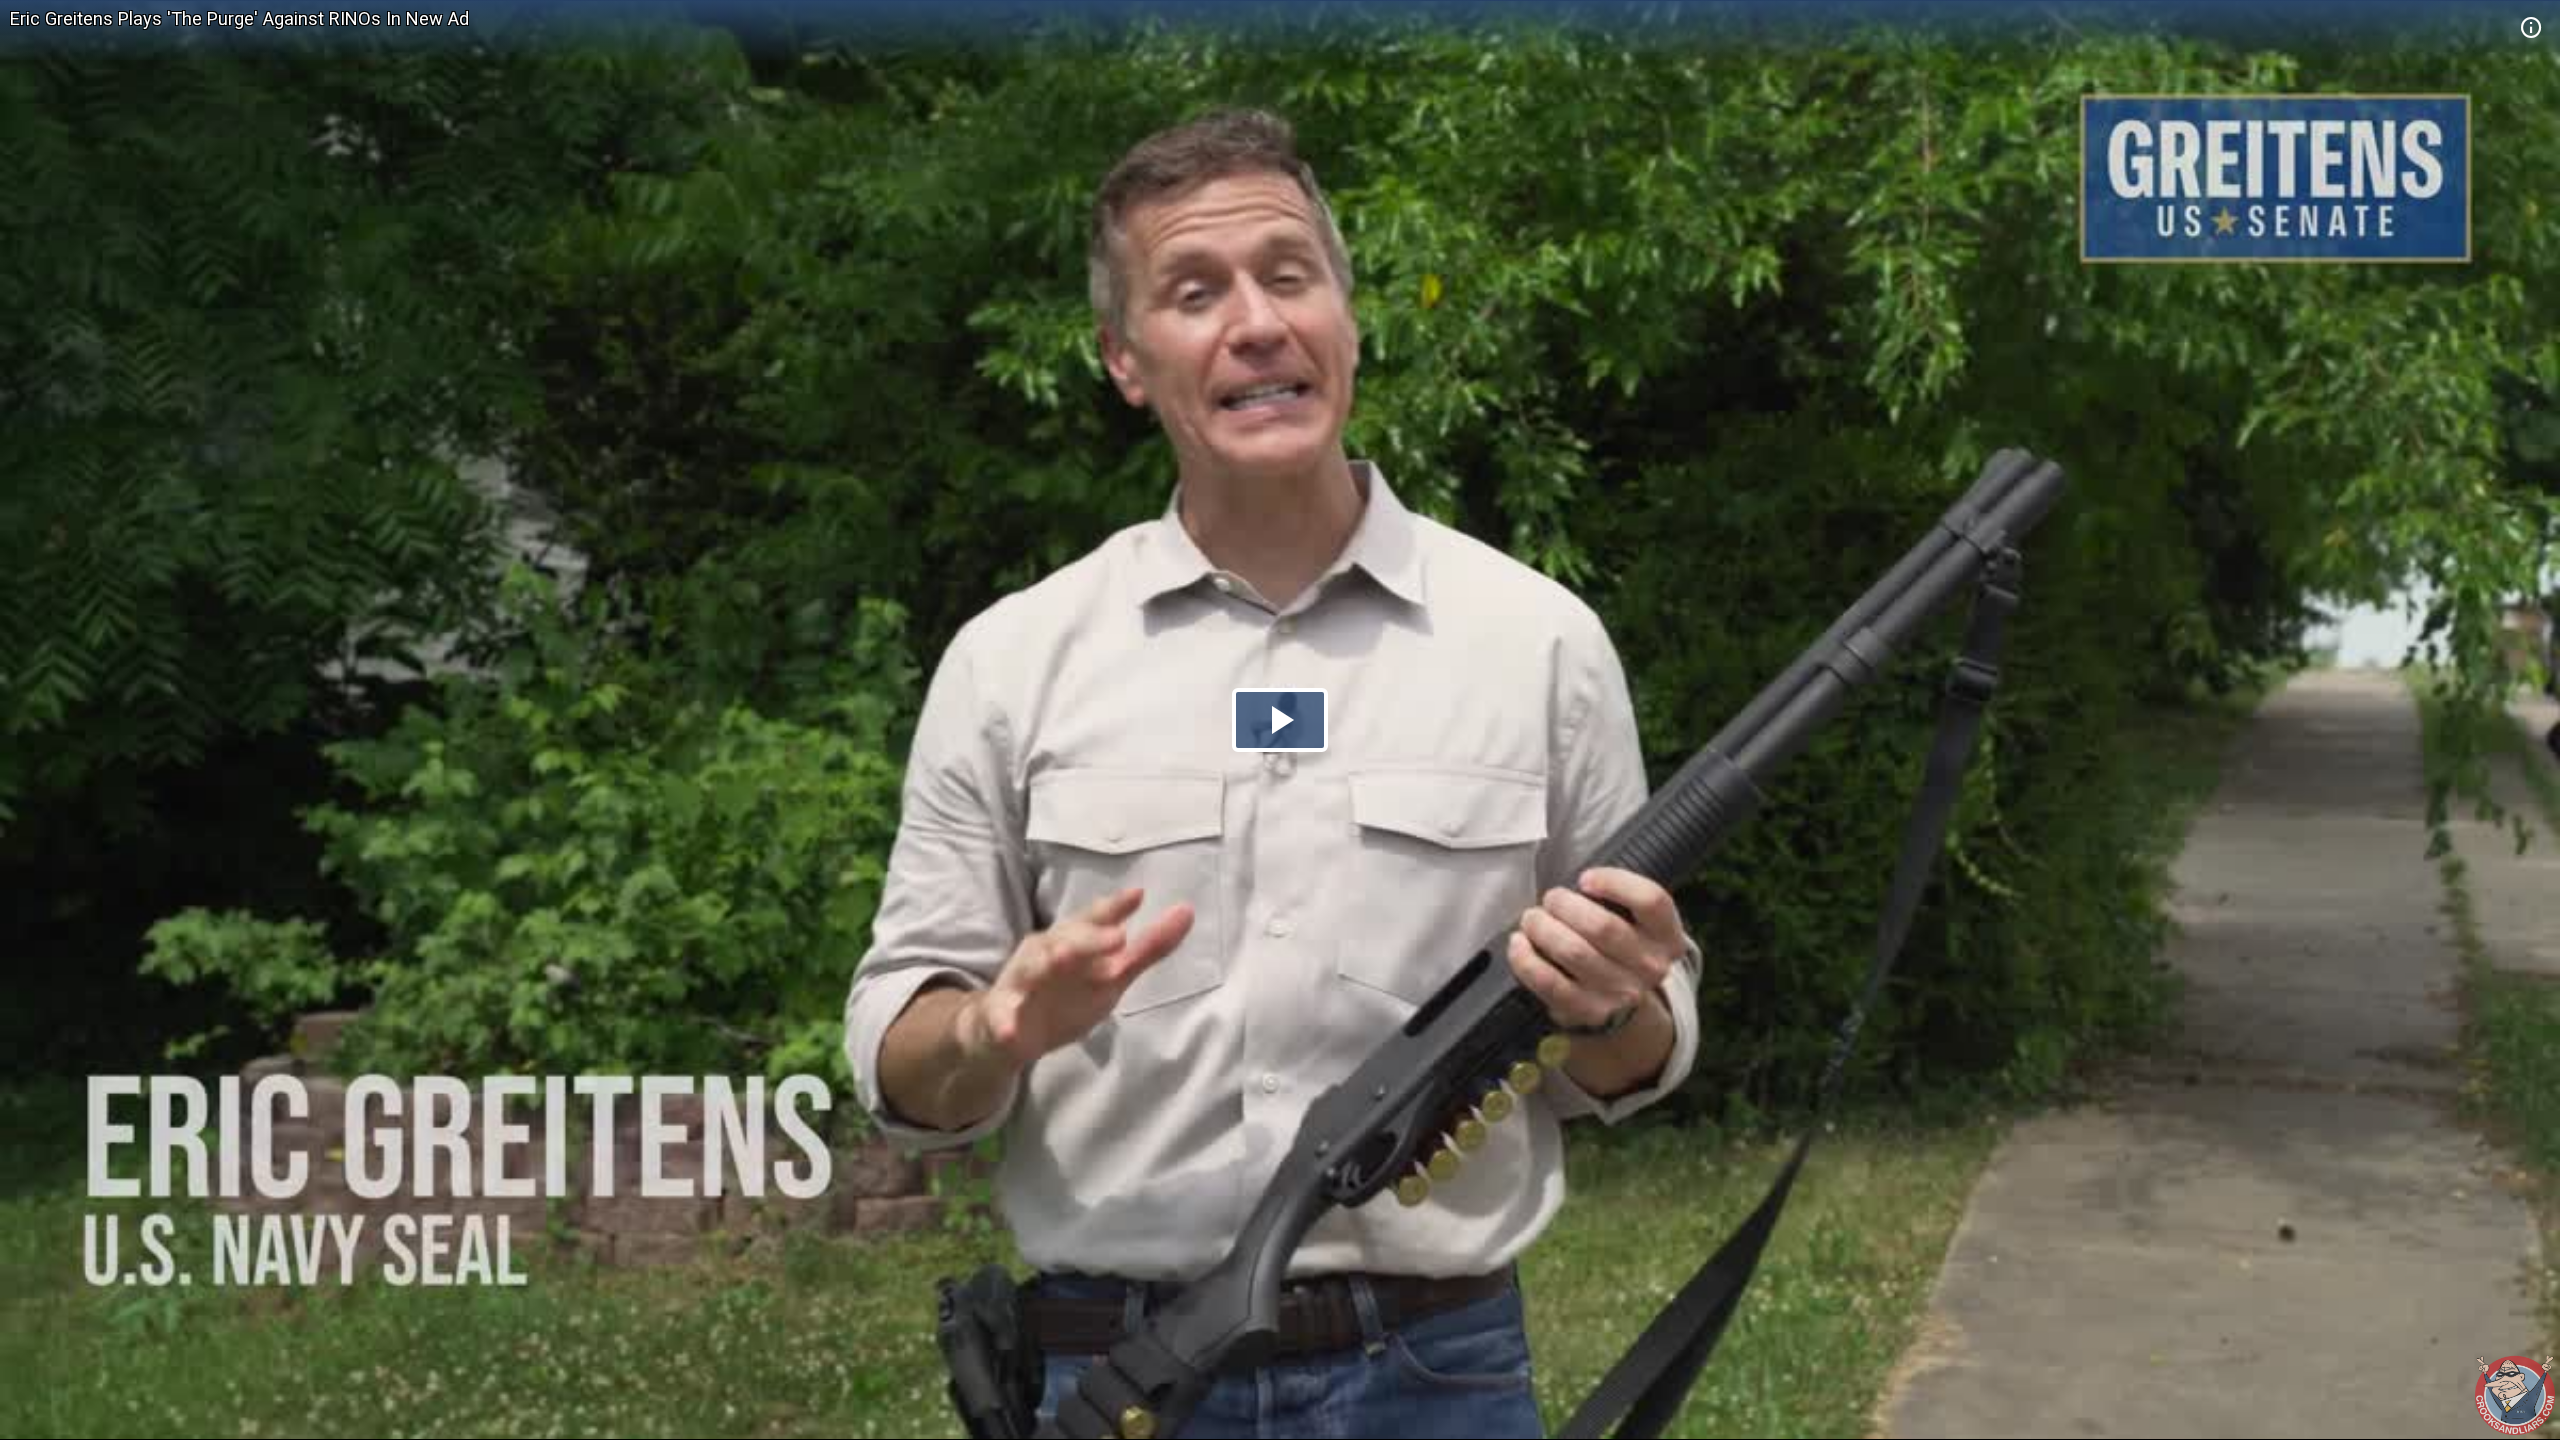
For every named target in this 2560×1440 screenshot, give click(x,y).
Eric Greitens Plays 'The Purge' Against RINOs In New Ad (239, 18)
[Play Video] (1280, 720)
